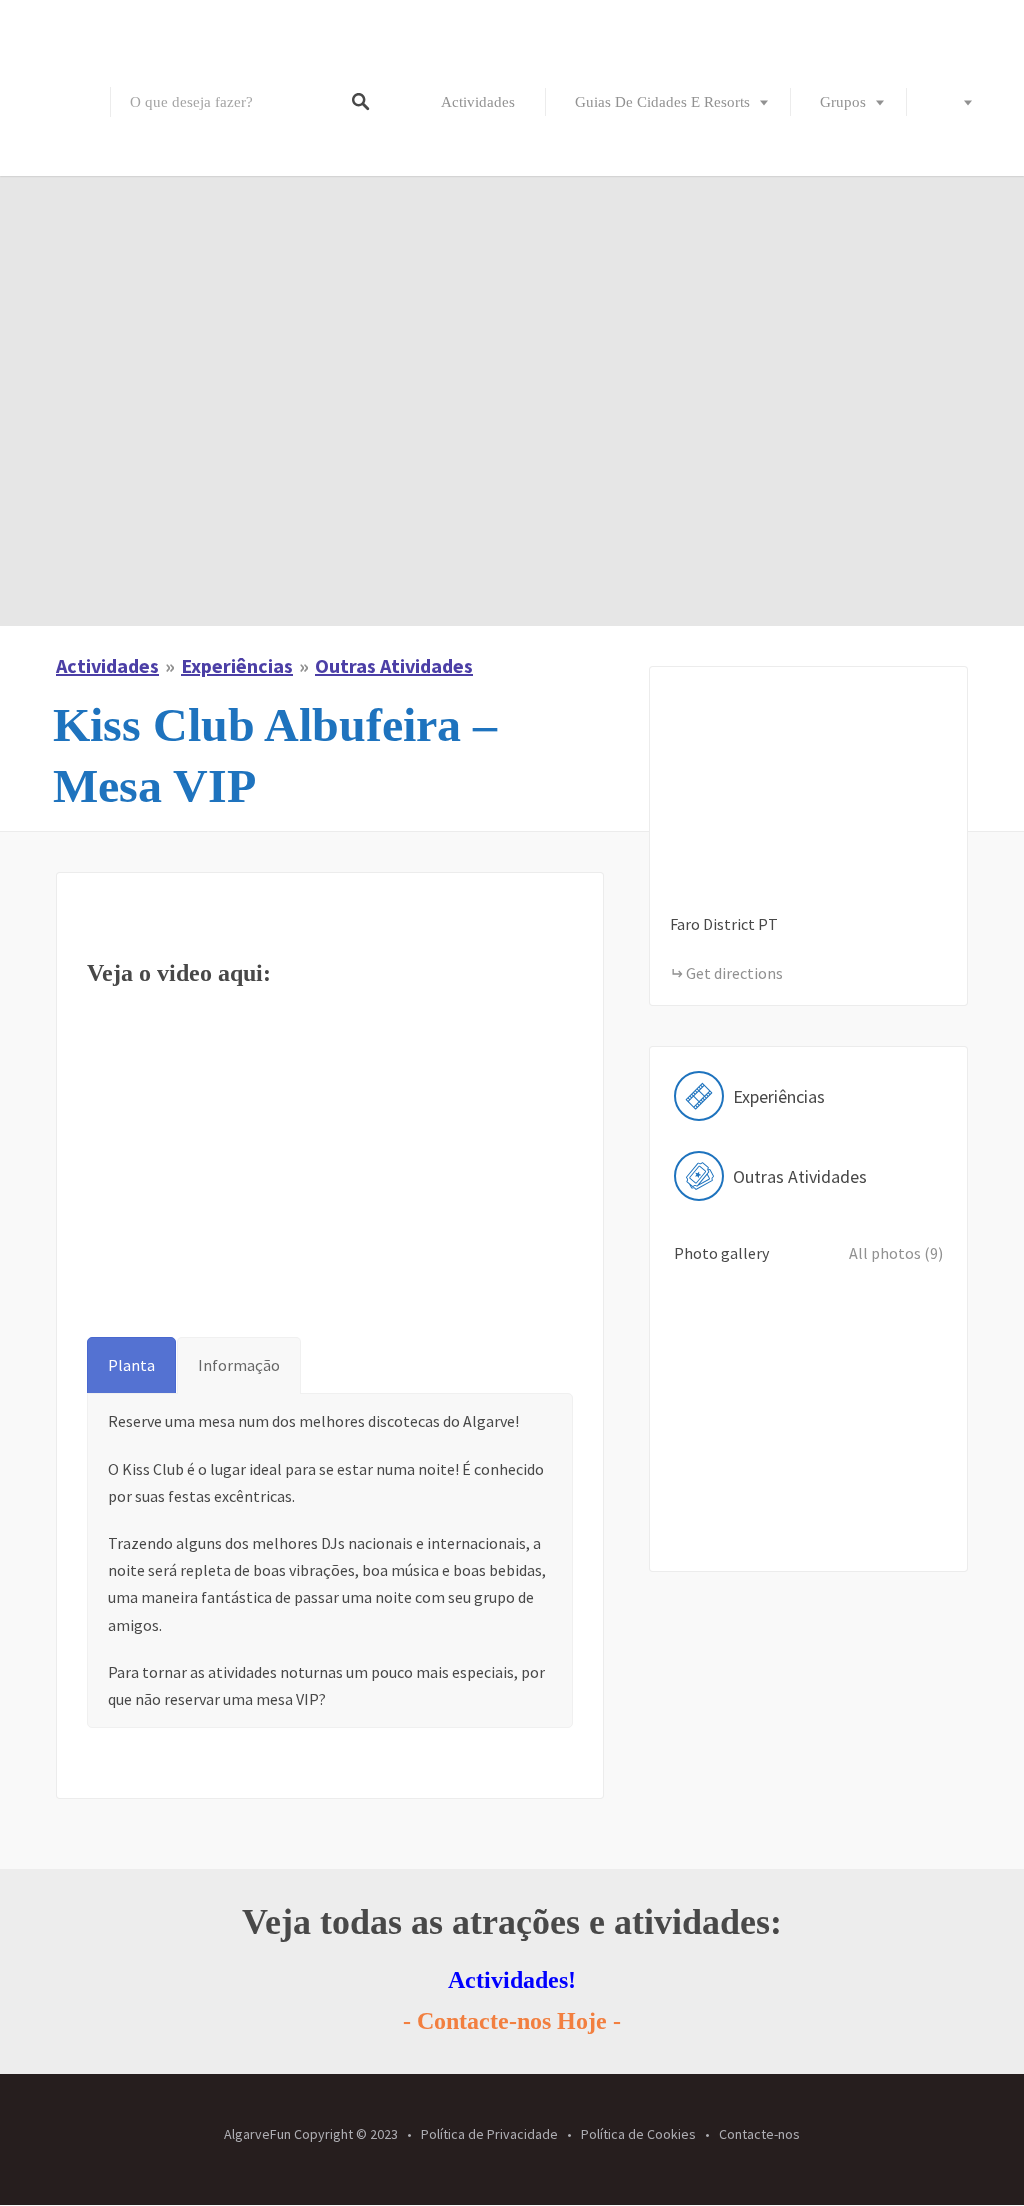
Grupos (843, 102)
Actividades (478, 102)
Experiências (237, 665)
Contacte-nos (759, 2134)
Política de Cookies (638, 2134)
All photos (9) (896, 1253)
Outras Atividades (394, 665)
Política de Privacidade (489, 2134)
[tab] (131, 1365)
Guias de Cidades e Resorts (662, 102)
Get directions (734, 973)
